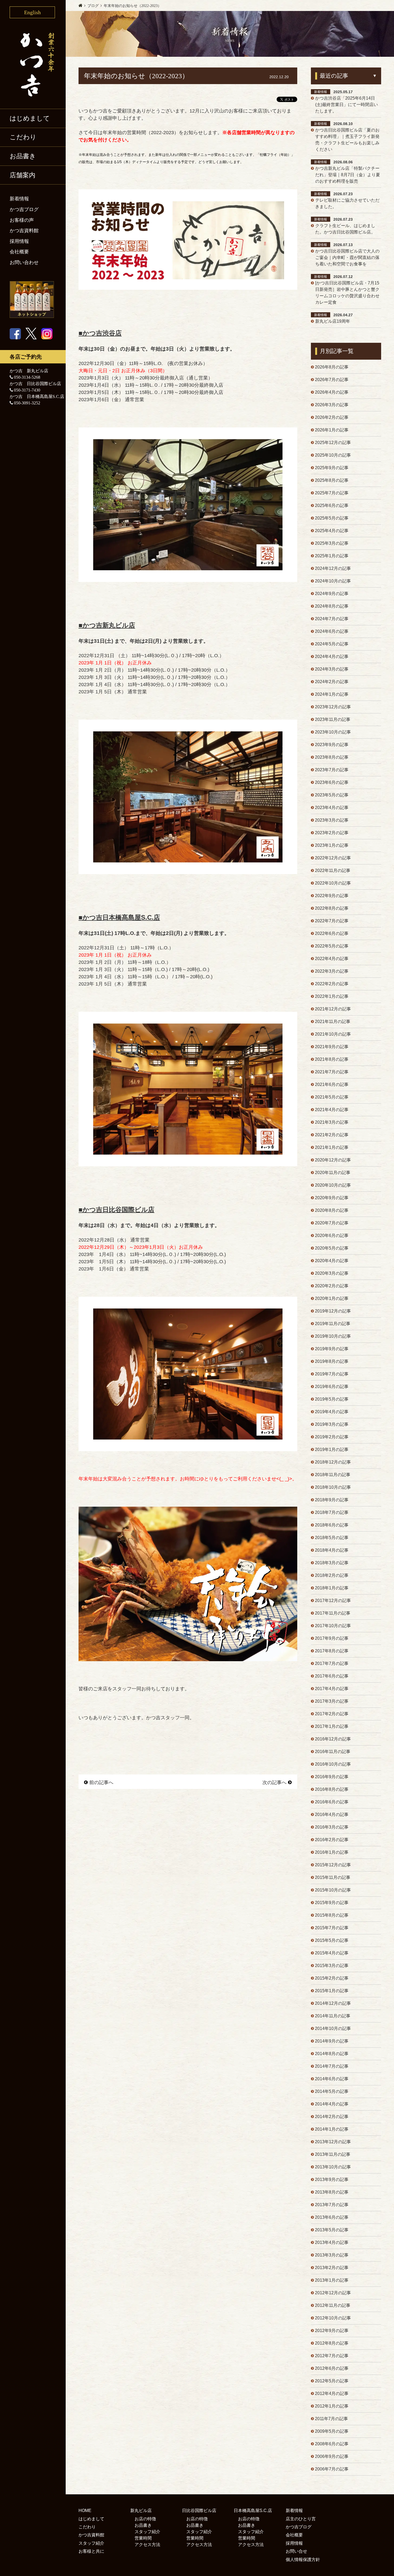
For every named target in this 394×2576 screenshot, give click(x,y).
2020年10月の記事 (333, 1185)
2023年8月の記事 (332, 757)
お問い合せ (296, 2551)
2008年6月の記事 (332, 2444)
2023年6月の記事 (332, 782)
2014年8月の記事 (332, 2054)
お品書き (143, 2525)
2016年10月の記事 (333, 1764)
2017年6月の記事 (332, 1676)
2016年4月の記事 (332, 1815)
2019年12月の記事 (333, 1311)
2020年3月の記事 (332, 1273)
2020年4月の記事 (332, 1261)
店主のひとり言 (301, 2519)
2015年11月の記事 (333, 1877)
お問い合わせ (24, 262)
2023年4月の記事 (332, 808)
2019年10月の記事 (333, 1336)
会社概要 (19, 252)
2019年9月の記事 (332, 1349)
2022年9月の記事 (332, 896)
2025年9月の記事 (332, 468)
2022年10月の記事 (333, 883)
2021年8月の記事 (332, 1059)
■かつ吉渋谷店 (100, 333)
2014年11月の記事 (333, 2016)
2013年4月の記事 (332, 2242)
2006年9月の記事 (332, 2456)
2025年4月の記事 (332, 531)
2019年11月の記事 (333, 1324)
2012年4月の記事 (332, 2393)
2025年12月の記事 (333, 443)
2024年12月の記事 (333, 568)
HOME (85, 2511)
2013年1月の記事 (332, 2280)
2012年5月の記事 (332, 2381)
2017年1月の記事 (332, 1726)
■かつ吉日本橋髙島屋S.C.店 (119, 917)
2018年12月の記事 (333, 1462)
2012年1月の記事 (332, 2406)
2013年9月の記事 (332, 2180)
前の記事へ (101, 1782)
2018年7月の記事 (332, 1512)
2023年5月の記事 (332, 795)
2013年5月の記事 (332, 2230)
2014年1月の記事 (332, 2129)
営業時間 (143, 2538)
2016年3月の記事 (332, 1827)
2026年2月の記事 (332, 417)
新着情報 (19, 199)
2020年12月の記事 (333, 1160)
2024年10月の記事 (333, 581)
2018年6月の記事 (332, 1525)
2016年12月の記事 (333, 1739)
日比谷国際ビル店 (199, 2511)
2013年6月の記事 (332, 2217)
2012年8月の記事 (332, 2343)
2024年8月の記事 (332, 606)
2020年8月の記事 (332, 1210)
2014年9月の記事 (332, 2041)
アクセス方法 (147, 2545)
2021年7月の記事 (332, 1072)
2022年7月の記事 (332, 921)
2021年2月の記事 (332, 1135)
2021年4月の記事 (332, 1110)
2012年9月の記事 (332, 2331)
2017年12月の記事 (333, 1601)
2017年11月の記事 (333, 1613)
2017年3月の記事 (332, 1701)
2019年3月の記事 (332, 1424)
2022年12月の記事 (333, 858)
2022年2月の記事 (332, 984)
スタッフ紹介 (91, 2543)
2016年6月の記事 (332, 1802)
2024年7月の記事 (332, 619)
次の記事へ (274, 1782)
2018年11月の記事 (333, 1475)
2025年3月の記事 (332, 543)
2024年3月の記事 (332, 669)
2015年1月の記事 (332, 1991)
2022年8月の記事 (332, 908)
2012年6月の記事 (332, 2368)
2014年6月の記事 (332, 2079)
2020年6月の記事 (332, 1236)
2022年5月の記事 (332, 946)
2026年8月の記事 (332, 367)
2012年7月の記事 (332, 2356)
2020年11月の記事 (333, 1173)
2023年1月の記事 (332, 845)
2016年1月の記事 (332, 1852)
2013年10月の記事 (333, 2167)
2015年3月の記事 (332, 1966)
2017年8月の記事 (332, 1651)
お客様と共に (91, 2551)
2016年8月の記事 (332, 1789)
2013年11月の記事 (333, 2154)
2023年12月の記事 (333, 707)
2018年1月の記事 (332, 1588)
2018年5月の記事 (332, 1538)
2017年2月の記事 (332, 1714)
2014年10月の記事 (333, 2028)
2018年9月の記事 (332, 1500)
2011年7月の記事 (331, 2419)
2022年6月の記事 (332, 933)
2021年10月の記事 (333, 1034)
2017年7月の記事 (332, 1663)
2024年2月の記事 (332, 682)
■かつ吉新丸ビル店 (107, 625)
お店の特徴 (145, 2519)
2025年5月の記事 (332, 518)
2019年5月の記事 (332, 1399)
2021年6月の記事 (332, 1084)
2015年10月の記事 (333, 1890)
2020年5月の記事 (332, 1248)
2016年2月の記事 (332, 1840)
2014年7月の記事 (332, 2066)
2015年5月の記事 (332, 1940)
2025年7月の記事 (332, 493)
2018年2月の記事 (332, 1575)
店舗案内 (23, 175)
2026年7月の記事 (332, 380)
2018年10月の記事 (333, 1487)
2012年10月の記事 (333, 2318)
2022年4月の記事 (332, 959)
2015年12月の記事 (333, 1865)
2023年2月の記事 (332, 833)
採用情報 (19, 241)
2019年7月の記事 (332, 1374)
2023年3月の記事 (332, 820)
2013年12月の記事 (333, 2142)
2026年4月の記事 (332, 392)
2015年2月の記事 (332, 1978)
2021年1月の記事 (332, 1147)
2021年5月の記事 (332, 1097)
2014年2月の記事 (332, 2117)
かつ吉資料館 (24, 231)
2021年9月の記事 (332, 1047)
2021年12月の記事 (333, 1009)
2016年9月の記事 (332, 1777)
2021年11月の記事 (333, 1022)
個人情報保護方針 (303, 2560)
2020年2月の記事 (332, 1286)
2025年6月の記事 (332, 505)
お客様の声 (22, 220)
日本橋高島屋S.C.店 (253, 2511)
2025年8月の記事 (332, 480)
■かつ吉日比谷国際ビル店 (116, 1210)
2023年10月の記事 (333, 732)
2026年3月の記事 (332, 405)
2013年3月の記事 (332, 2255)
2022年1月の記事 (332, 996)
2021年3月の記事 (332, 1122)
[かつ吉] (33, 63)
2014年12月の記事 (333, 2003)
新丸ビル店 (141, 2511)
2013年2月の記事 (332, 2268)
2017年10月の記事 (333, 1626)
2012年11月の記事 (333, 2305)
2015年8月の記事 (332, 1915)
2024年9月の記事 (332, 594)
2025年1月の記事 (332, 556)
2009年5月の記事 (332, 2431)
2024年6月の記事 (332, 631)
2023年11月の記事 (333, 719)
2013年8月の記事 (332, 2192)
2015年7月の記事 (332, 1928)
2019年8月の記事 (332, 1361)
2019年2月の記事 (332, 1437)
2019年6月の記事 (332, 1387)
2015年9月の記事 (332, 1903)
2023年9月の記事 (332, 745)
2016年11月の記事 (333, 1752)
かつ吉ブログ (24, 209)
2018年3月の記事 (332, 1563)
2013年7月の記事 (332, 2205)
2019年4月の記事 (332, 1412)
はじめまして (30, 118)
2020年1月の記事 (332, 1298)
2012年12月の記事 (333, 2293)
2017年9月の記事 (332, 1638)
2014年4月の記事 (332, 2104)
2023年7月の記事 (332, 770)
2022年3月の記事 (332, 971)
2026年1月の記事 (332, 430)
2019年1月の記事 (332, 1449)
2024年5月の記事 (332, 644)
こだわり (23, 137)
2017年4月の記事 (332, 1689)
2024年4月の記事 (332, 657)
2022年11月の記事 (333, 870)
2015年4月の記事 (332, 1953)
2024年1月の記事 (332, 694)
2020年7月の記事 (332, 1223)
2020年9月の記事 (332, 1198)
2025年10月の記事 (333, 455)
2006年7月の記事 (332, 2469)
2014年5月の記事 (332, 2091)
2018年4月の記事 (332, 1550)
